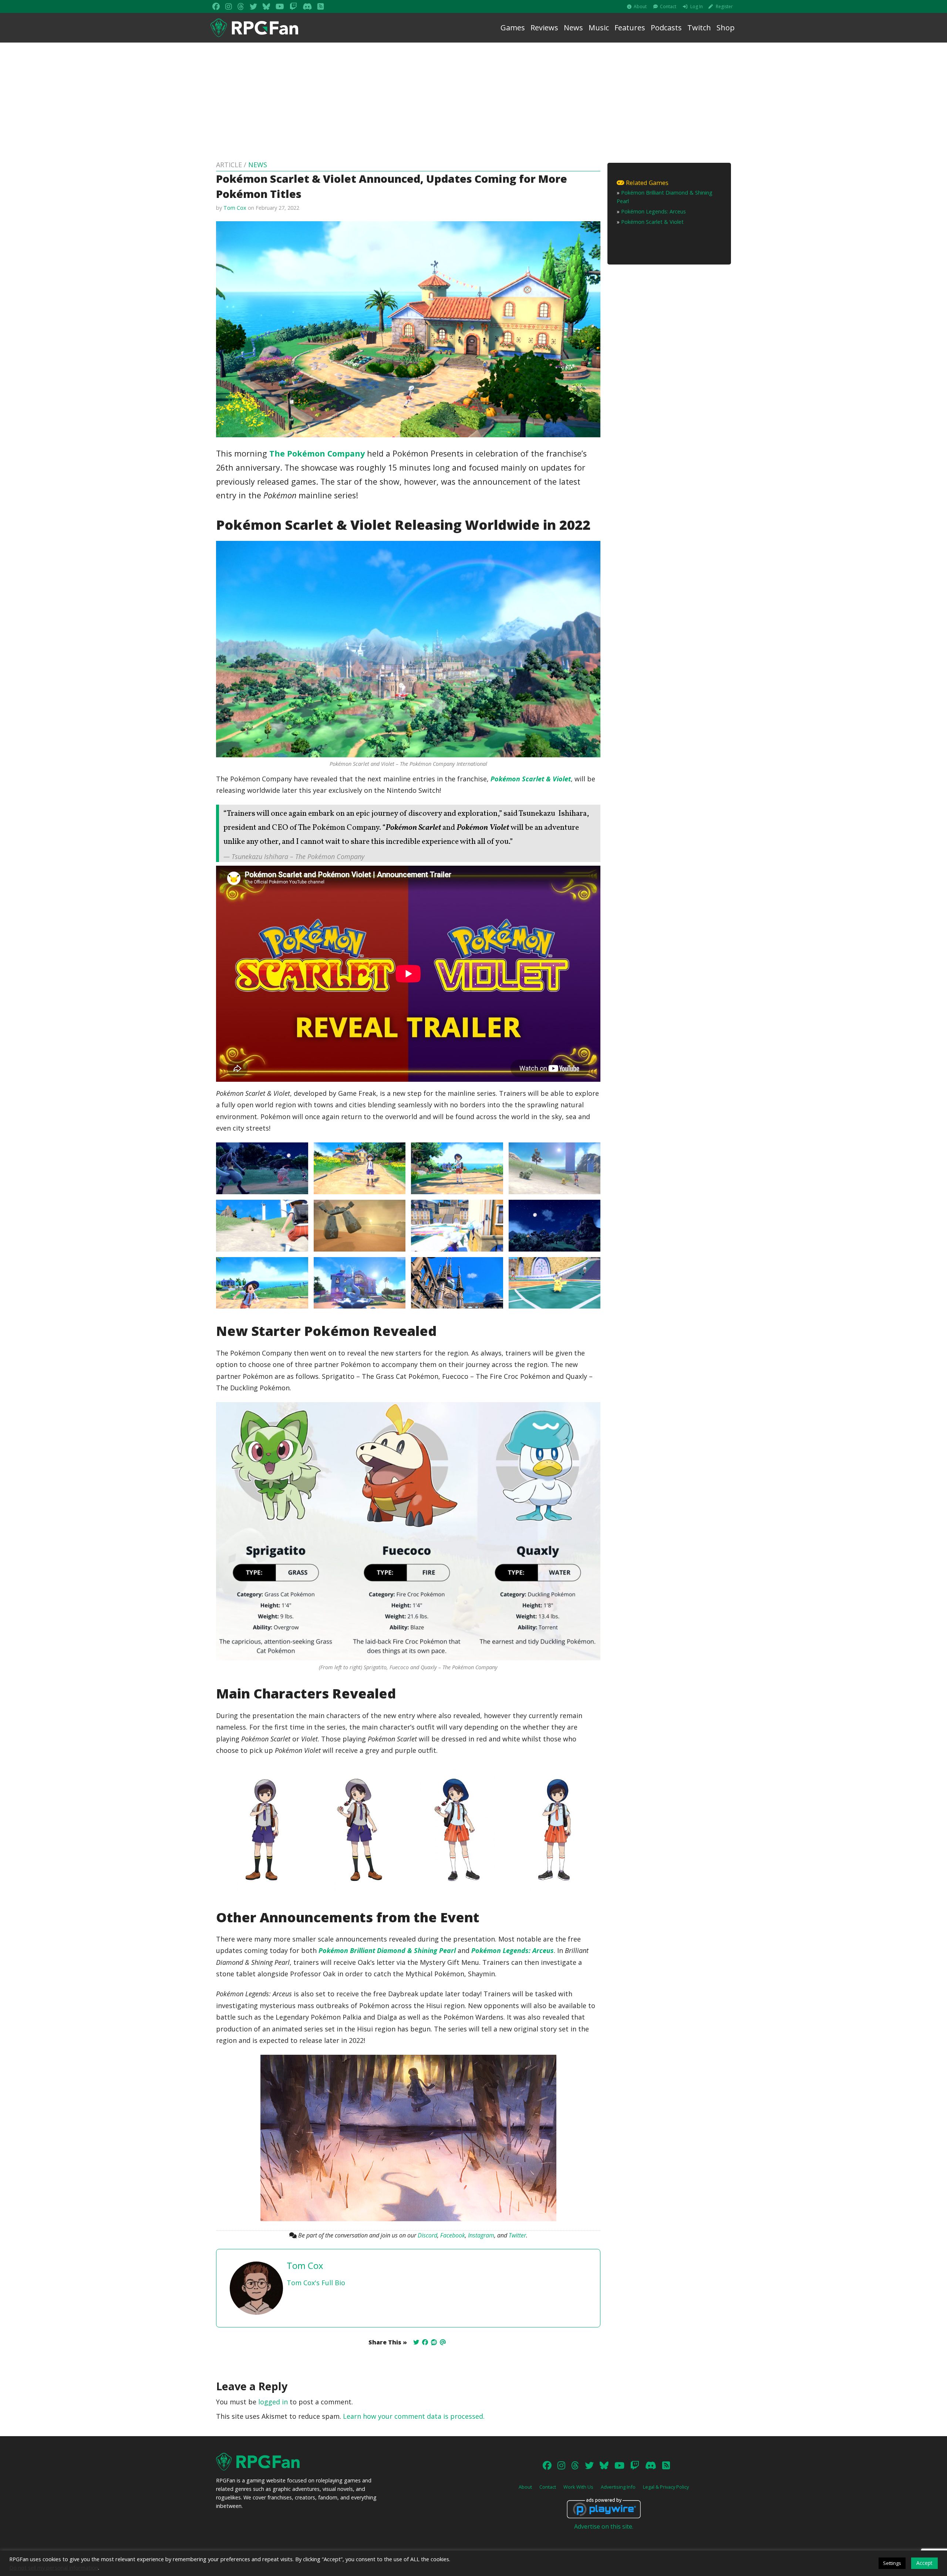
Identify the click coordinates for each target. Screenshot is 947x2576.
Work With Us (578, 2487)
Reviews (544, 28)
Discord (427, 2235)
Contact (668, 6)
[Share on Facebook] (425, 2342)
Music (599, 28)
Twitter (517, 2235)
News (573, 28)
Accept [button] (924, 2563)
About (640, 6)
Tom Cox (235, 208)
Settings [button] (892, 2563)
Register (724, 6)
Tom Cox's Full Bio (316, 2283)
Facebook (453, 2235)
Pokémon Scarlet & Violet (531, 779)
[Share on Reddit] (434, 2342)
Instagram (481, 2235)
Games (513, 28)
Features (630, 28)
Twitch (699, 28)
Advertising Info (618, 2487)
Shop (726, 28)
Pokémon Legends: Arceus (513, 1950)
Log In (697, 6)
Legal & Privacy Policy (666, 2487)
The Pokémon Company (317, 453)
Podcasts (666, 28)
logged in (273, 2402)
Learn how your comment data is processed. (414, 2416)
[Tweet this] (416, 2342)
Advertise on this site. (604, 2526)
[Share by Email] (443, 2342)
